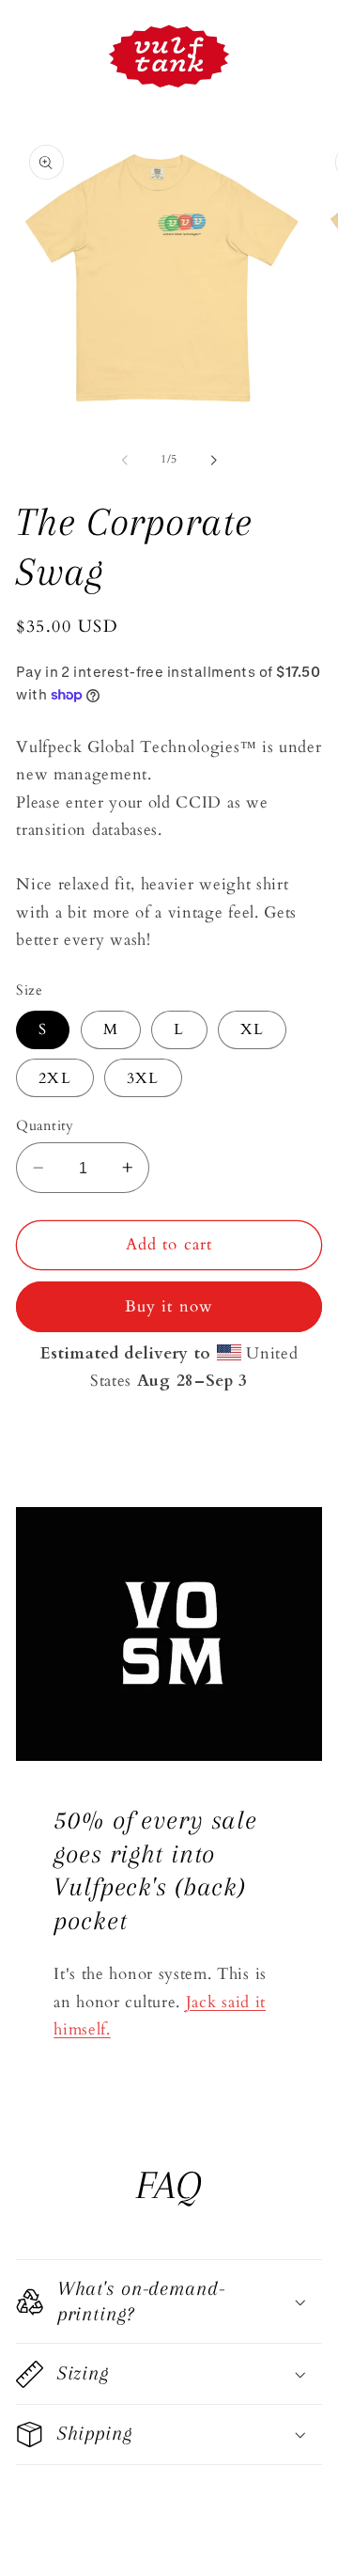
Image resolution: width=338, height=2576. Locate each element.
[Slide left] (125, 460)
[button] (169, 2301)
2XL (54, 1078)
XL (252, 1029)
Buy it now (169, 1306)
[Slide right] (213, 460)
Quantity (45, 1125)
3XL (143, 1078)
